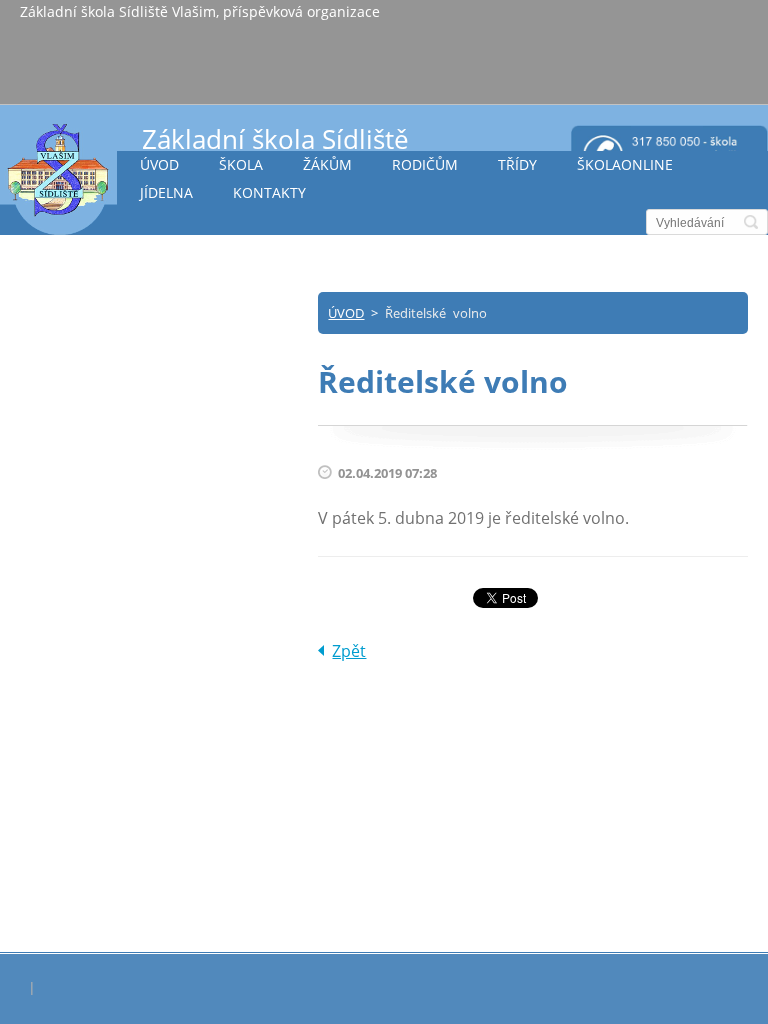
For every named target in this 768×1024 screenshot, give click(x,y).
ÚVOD (159, 164)
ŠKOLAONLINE (625, 164)
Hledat (751, 222)
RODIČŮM (425, 164)
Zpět (349, 651)
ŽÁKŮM (327, 164)
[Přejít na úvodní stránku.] (58, 178)
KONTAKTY (269, 192)
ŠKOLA (241, 164)
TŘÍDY (517, 164)
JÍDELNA (166, 192)
